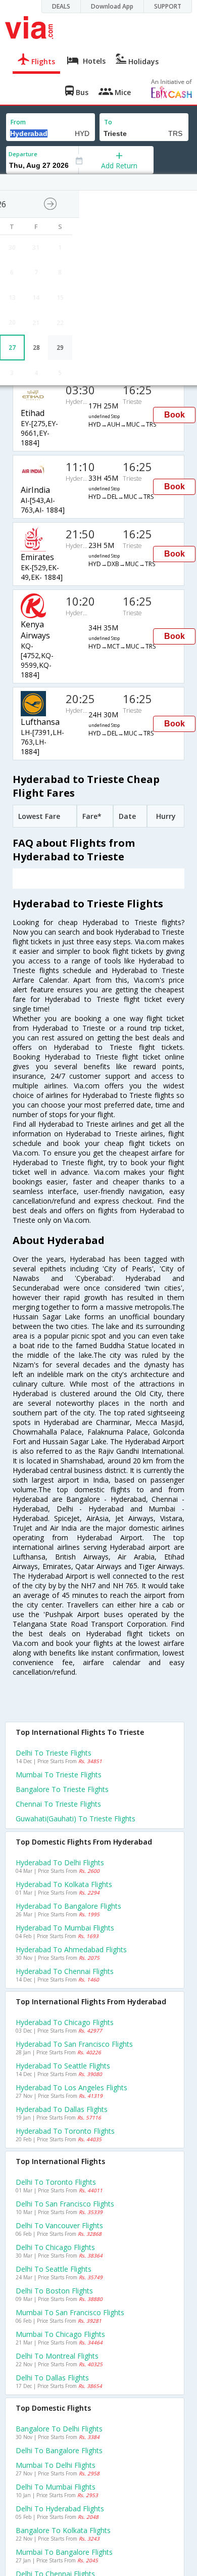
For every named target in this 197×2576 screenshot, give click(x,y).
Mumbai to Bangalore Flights (64, 2552)
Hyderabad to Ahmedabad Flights (71, 1949)
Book (175, 415)
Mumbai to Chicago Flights (60, 2334)
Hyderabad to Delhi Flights (60, 1862)
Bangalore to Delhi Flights (59, 2429)
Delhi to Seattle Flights (54, 2269)
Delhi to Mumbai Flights (56, 2487)
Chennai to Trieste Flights (58, 1804)
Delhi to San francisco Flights (65, 2204)
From (18, 122)
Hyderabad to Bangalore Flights (68, 1906)
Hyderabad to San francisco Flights (74, 2044)
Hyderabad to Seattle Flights (63, 2066)
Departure (23, 154)
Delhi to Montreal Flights (57, 2356)
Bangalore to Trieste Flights (62, 1789)
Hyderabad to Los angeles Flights (71, 2087)
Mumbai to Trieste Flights (59, 1775)
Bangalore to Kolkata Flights (63, 2530)
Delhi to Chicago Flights (55, 2247)
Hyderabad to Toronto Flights (65, 2131)
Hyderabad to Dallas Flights (62, 2109)
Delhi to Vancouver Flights (59, 2225)
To (108, 122)
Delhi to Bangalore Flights (59, 2450)
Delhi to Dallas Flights (52, 2378)
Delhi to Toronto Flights (56, 2182)
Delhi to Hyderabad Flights (60, 2509)
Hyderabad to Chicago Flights (65, 2022)
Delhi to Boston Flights (54, 2291)
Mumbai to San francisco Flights (70, 2312)
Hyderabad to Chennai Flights (65, 1971)
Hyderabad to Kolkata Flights (64, 1884)
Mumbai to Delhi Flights (56, 2465)
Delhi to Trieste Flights (54, 1753)
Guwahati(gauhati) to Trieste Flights (76, 1819)
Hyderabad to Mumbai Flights (65, 1928)
